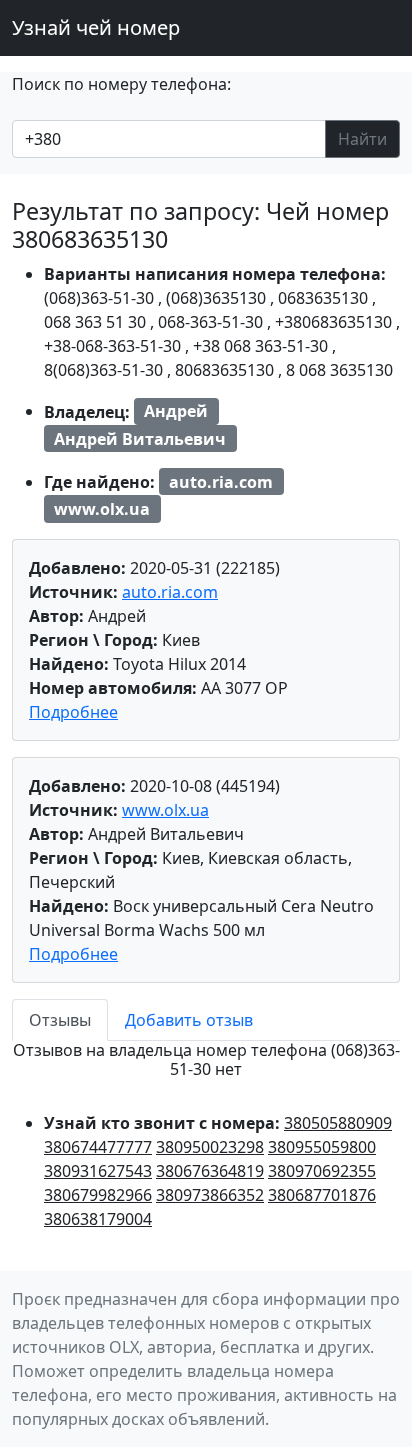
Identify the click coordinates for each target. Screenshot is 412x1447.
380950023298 (210, 1147)
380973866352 (210, 1195)
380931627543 (98, 1171)
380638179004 (98, 1219)
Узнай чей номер (96, 27)
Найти (362, 139)
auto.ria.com (170, 592)
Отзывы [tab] (60, 1020)
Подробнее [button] (73, 712)
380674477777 (98, 1147)
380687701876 (322, 1195)
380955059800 (322, 1147)
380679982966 (98, 1195)
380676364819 (210, 1171)
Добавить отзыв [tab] (189, 1020)
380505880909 (338, 1123)
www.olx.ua (165, 810)
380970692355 (322, 1171)
